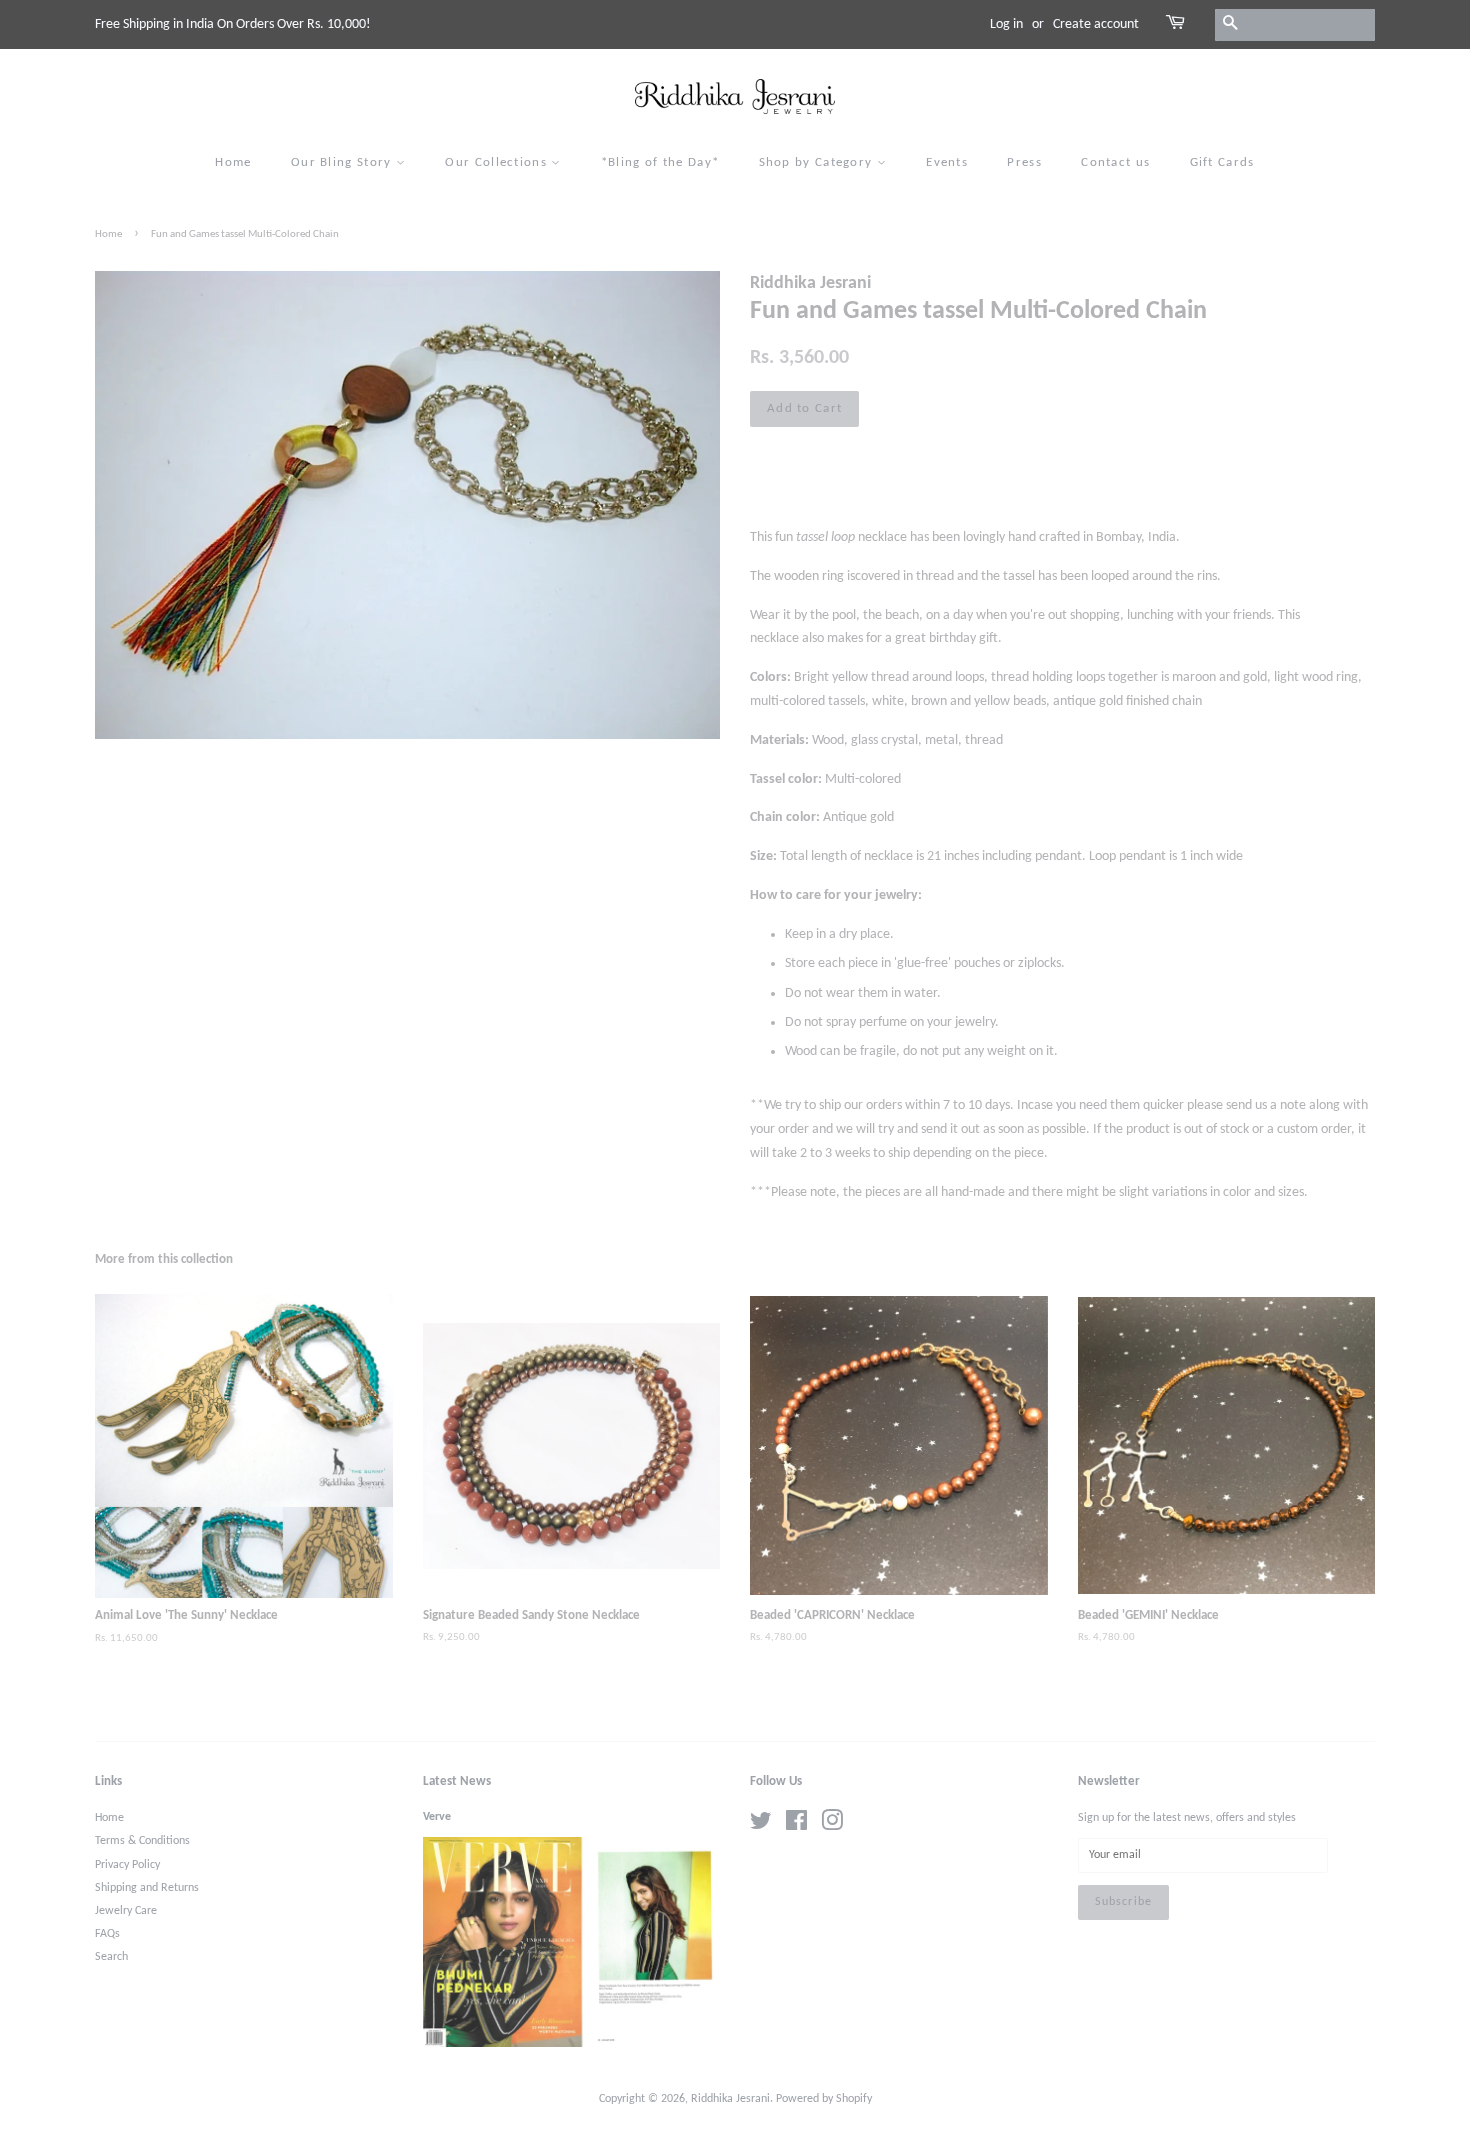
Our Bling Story (343, 162)
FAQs (107, 1934)
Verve (437, 1817)
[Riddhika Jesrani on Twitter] (761, 1826)
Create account (1096, 24)
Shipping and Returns (147, 1888)
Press (1024, 162)
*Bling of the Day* (660, 162)
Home (233, 162)
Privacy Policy (127, 1865)
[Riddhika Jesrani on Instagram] (832, 1826)
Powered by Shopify (824, 2099)
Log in (1006, 24)
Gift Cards (1222, 162)
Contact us (1115, 162)
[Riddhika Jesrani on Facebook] (796, 1826)
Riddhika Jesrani (730, 2099)
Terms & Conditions (142, 1841)
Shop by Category (818, 162)
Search (111, 1957)
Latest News (457, 1781)
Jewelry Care (126, 1911)
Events (947, 162)
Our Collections (498, 162)
